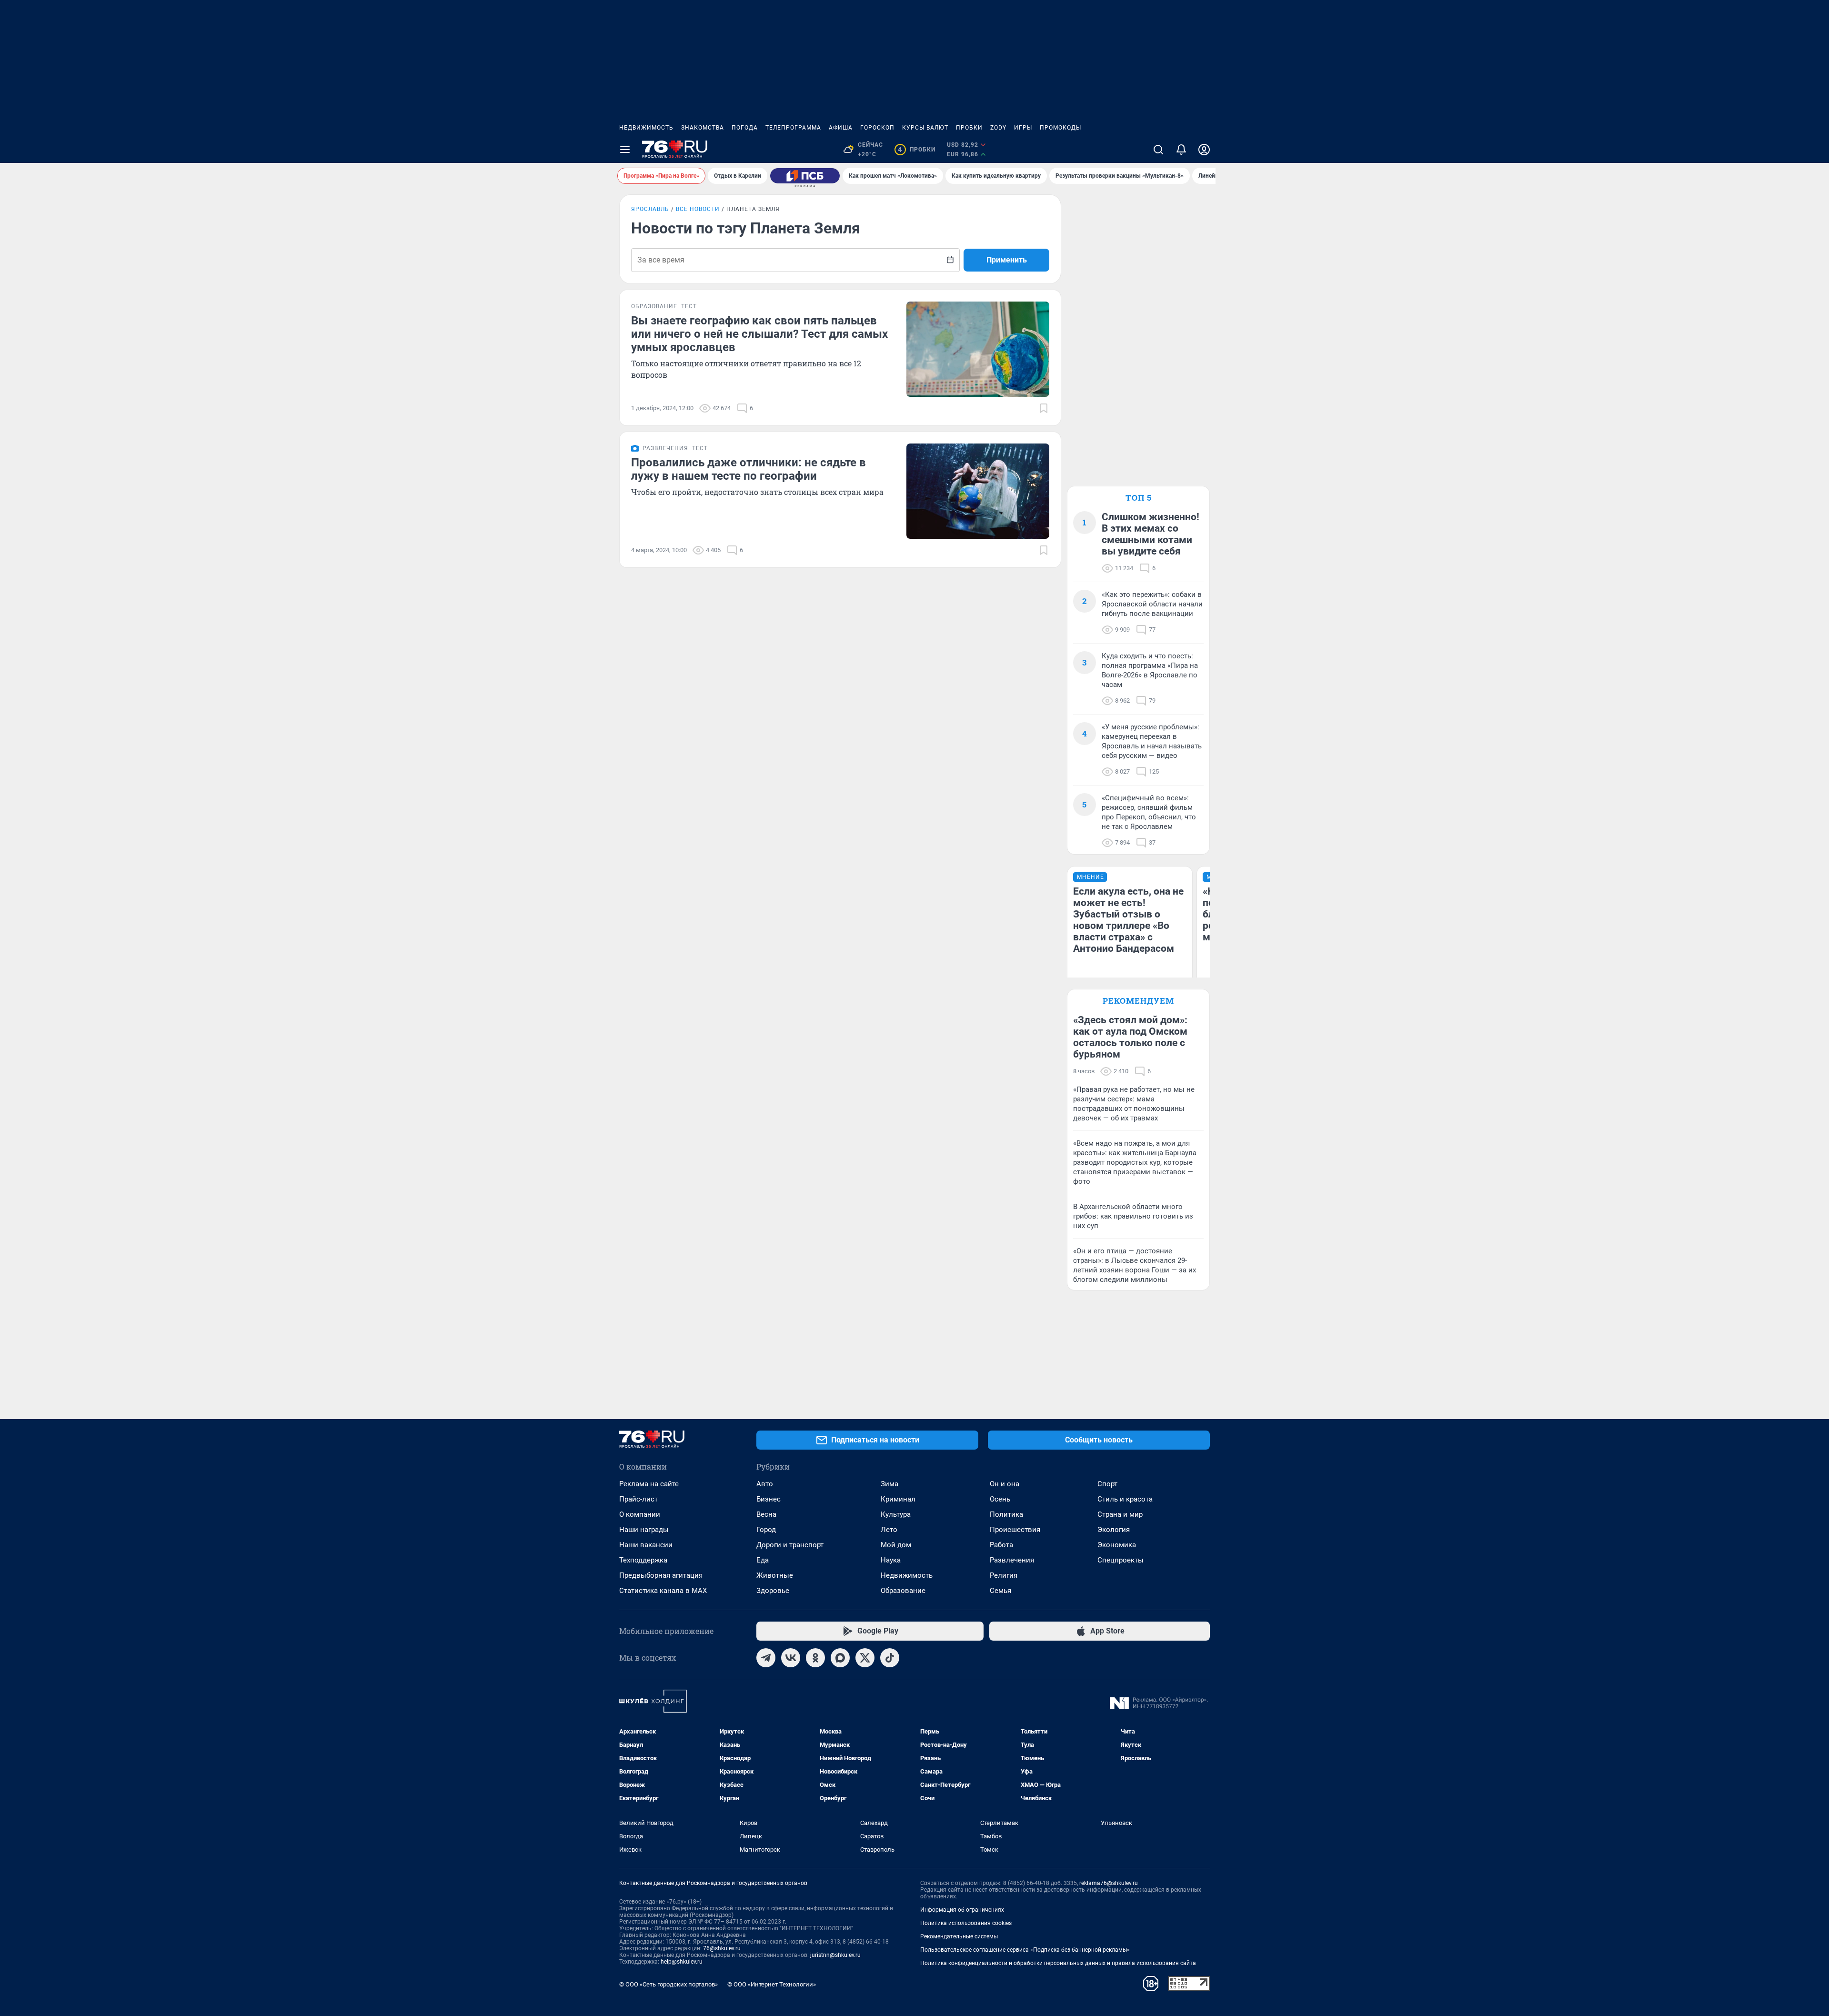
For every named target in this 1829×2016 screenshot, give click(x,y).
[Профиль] (1204, 150)
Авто (765, 1484)
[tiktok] (890, 1658)
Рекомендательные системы (959, 1936)
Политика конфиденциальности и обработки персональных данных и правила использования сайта (1058, 1963)
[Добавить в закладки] (1044, 408)
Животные (775, 1575)
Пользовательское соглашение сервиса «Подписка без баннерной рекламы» (1025, 1950)
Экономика (1117, 1545)
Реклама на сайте (649, 1484)
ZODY (998, 128)
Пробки (969, 128)
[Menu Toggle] (625, 150)
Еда (763, 1560)
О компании (640, 1514)
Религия (1004, 1575)
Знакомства (703, 128)
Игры (1023, 128)
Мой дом (896, 1545)
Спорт (1107, 1484)
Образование (903, 1591)
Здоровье (773, 1591)
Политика (1006, 1514)
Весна (766, 1514)
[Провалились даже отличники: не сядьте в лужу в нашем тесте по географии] (978, 491)
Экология (1114, 1530)
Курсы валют (925, 128)
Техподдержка (643, 1560)
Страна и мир (1120, 1514)
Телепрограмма (793, 128)
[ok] (815, 1658)
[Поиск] (1158, 150)
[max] (840, 1658)
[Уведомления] (1181, 150)
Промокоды (1060, 128)
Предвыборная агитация (661, 1575)
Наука (891, 1560)
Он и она (1005, 1484)
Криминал (898, 1499)
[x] (865, 1658)
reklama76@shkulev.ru (1109, 1883)
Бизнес (769, 1499)
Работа (1001, 1545)
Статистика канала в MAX (663, 1591)
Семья (1000, 1591)
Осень (1000, 1499)
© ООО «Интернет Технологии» (772, 1984)
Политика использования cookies (966, 1923)
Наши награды (644, 1530)
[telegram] (766, 1658)
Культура (896, 1514)
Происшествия (1015, 1530)
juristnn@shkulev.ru (835, 1955)
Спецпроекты (1121, 1560)
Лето (889, 1530)
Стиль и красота (1125, 1499)
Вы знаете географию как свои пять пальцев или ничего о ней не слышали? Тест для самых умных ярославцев (759, 334)
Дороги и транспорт (790, 1545)
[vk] (791, 1658)
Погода (745, 128)
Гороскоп (877, 128)
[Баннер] (805, 176)
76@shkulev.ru (722, 1948)
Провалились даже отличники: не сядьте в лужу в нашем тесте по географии (749, 469)
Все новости (698, 209)
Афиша (841, 128)
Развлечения (1012, 1560)
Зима (889, 1484)
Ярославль (650, 209)
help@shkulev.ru (682, 1962)
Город (766, 1530)
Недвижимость (646, 128)
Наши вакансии (646, 1545)
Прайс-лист (638, 1499)
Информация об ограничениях (962, 1910)
